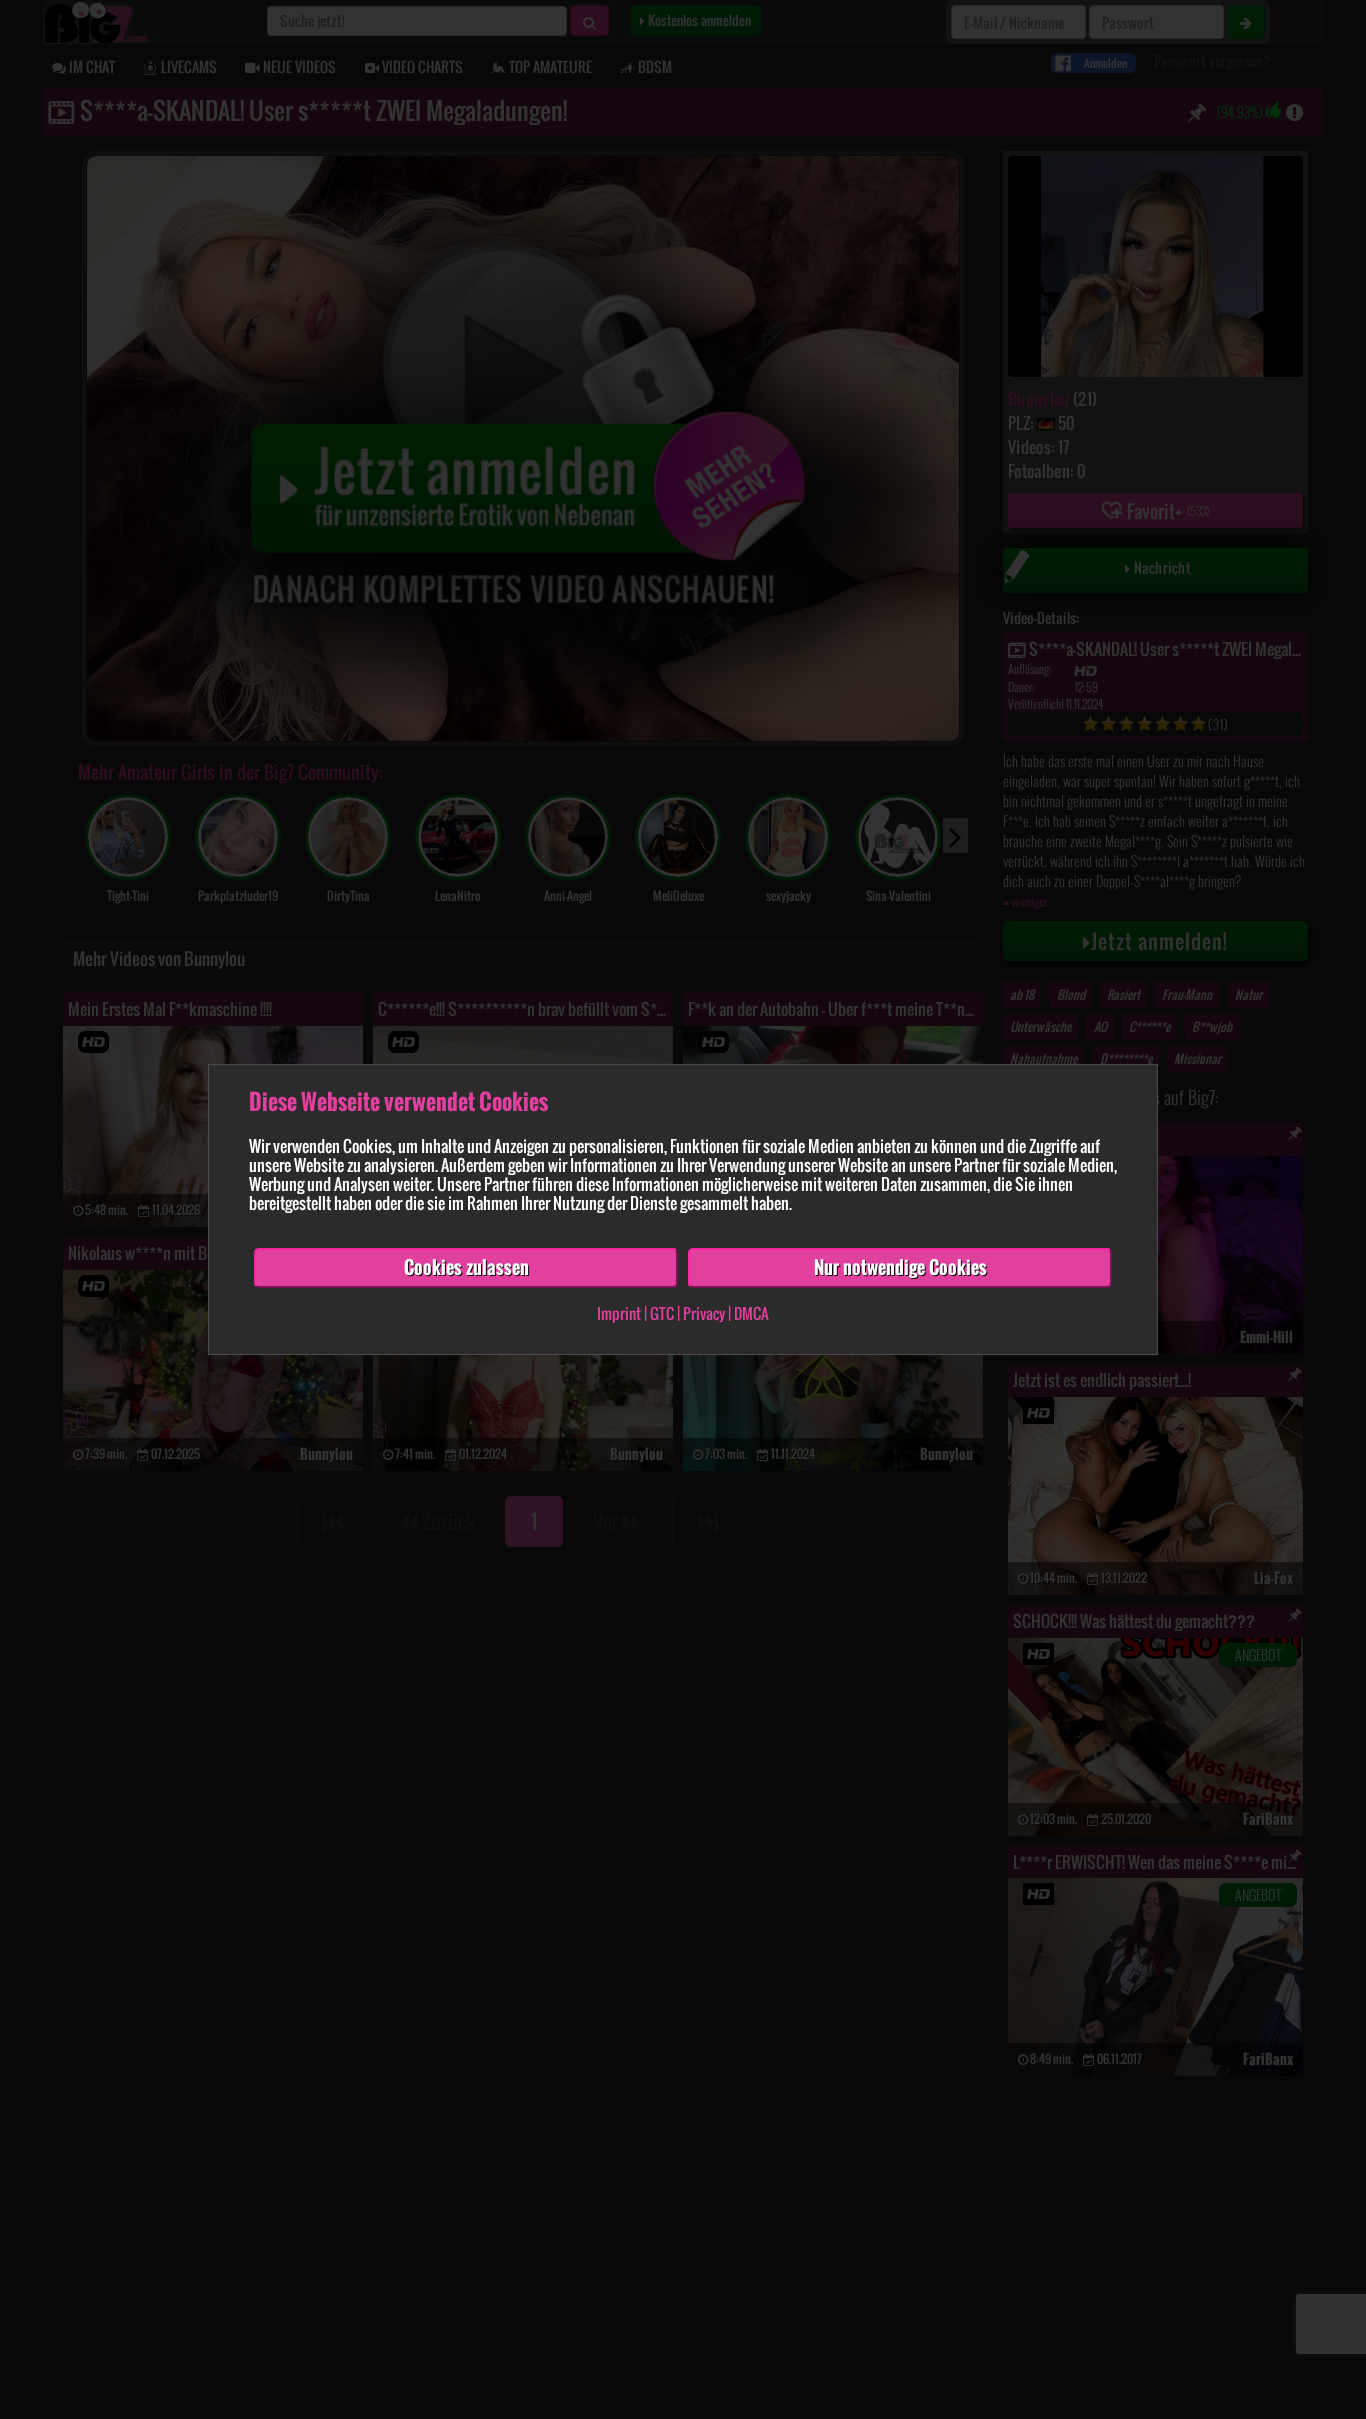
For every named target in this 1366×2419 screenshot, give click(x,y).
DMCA (751, 1313)
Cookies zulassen (466, 1267)
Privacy (704, 1313)
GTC (662, 1313)
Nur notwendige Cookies (900, 1267)
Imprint (619, 1313)
